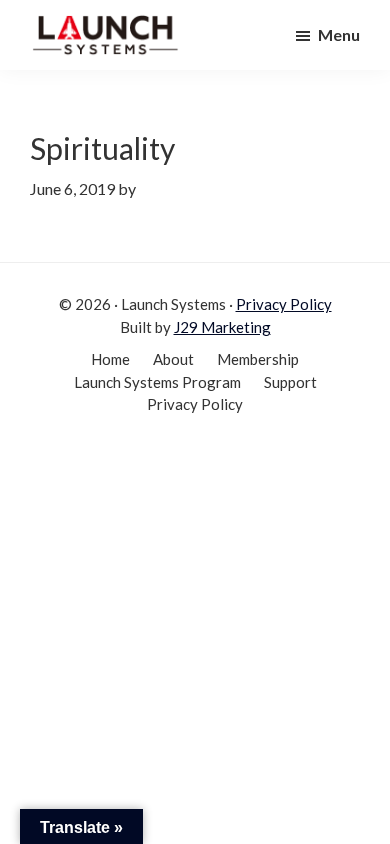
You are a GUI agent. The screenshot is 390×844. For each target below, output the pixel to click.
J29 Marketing (222, 327)
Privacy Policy (284, 304)
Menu (339, 34)
